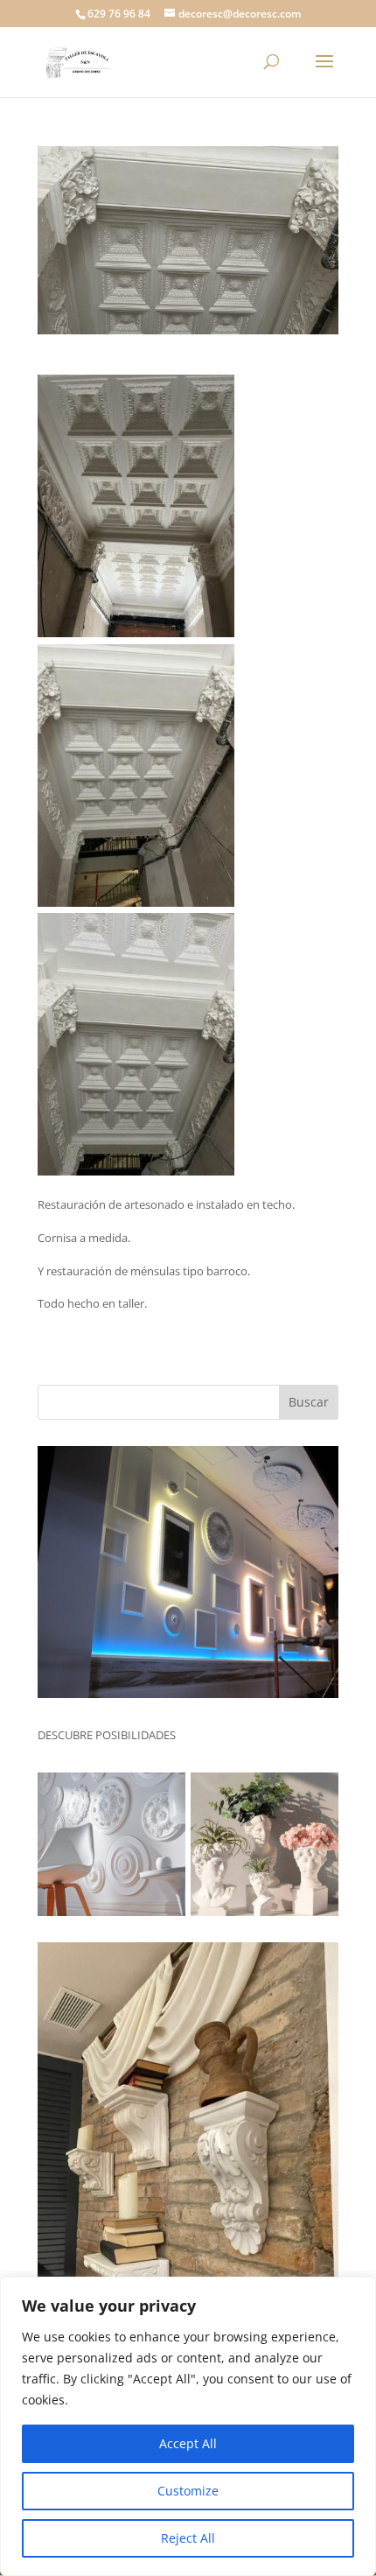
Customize (188, 2491)
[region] (188, 2426)
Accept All (188, 2443)
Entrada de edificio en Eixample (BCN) (161, 368)
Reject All (188, 2538)
